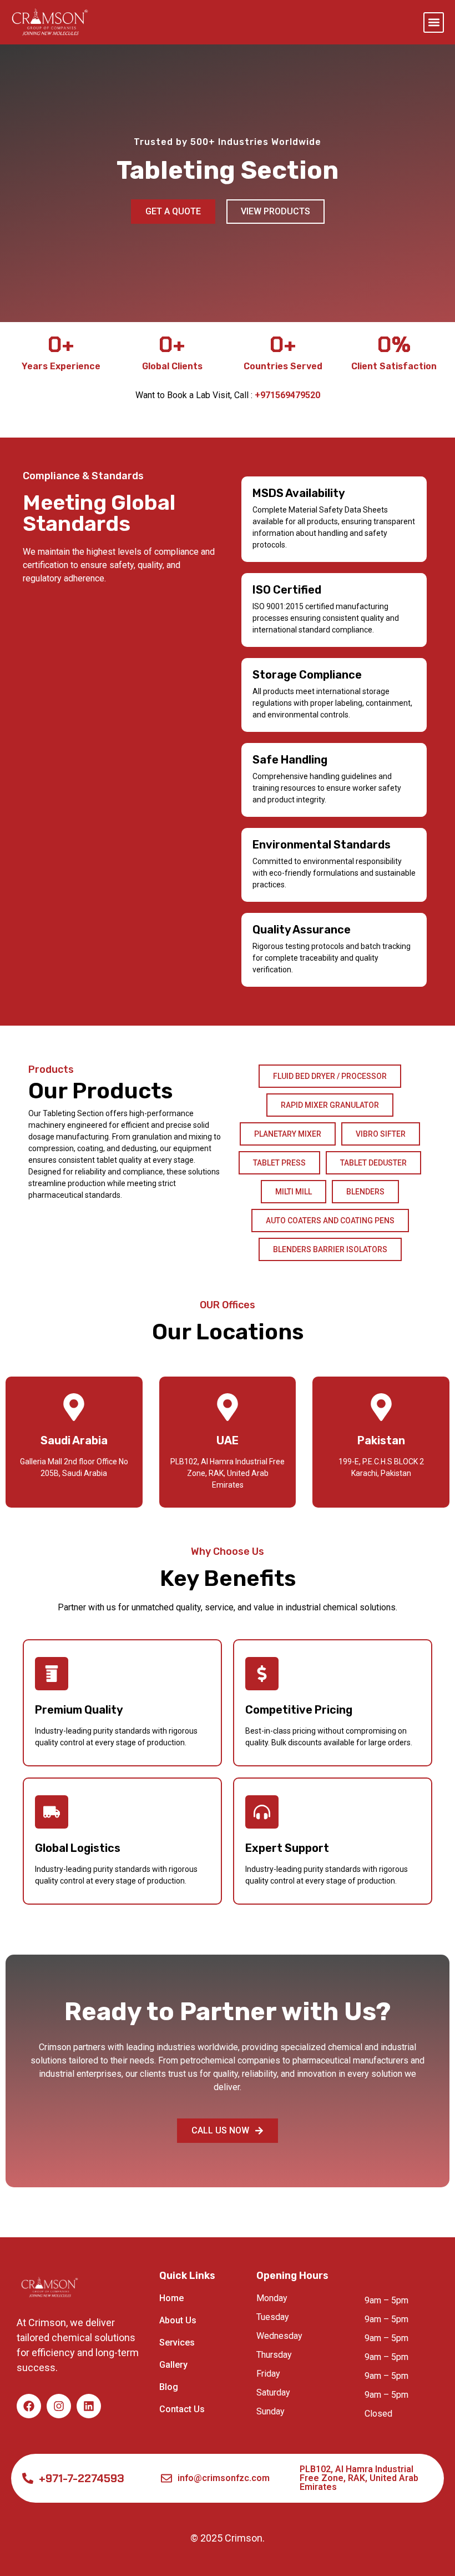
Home (171, 2298)
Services (177, 2342)
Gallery (173, 2365)
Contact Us (182, 2409)
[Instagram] (59, 2406)
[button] (434, 22)
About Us (178, 2320)
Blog (169, 2387)
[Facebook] (29, 2406)
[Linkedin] (89, 2406)
